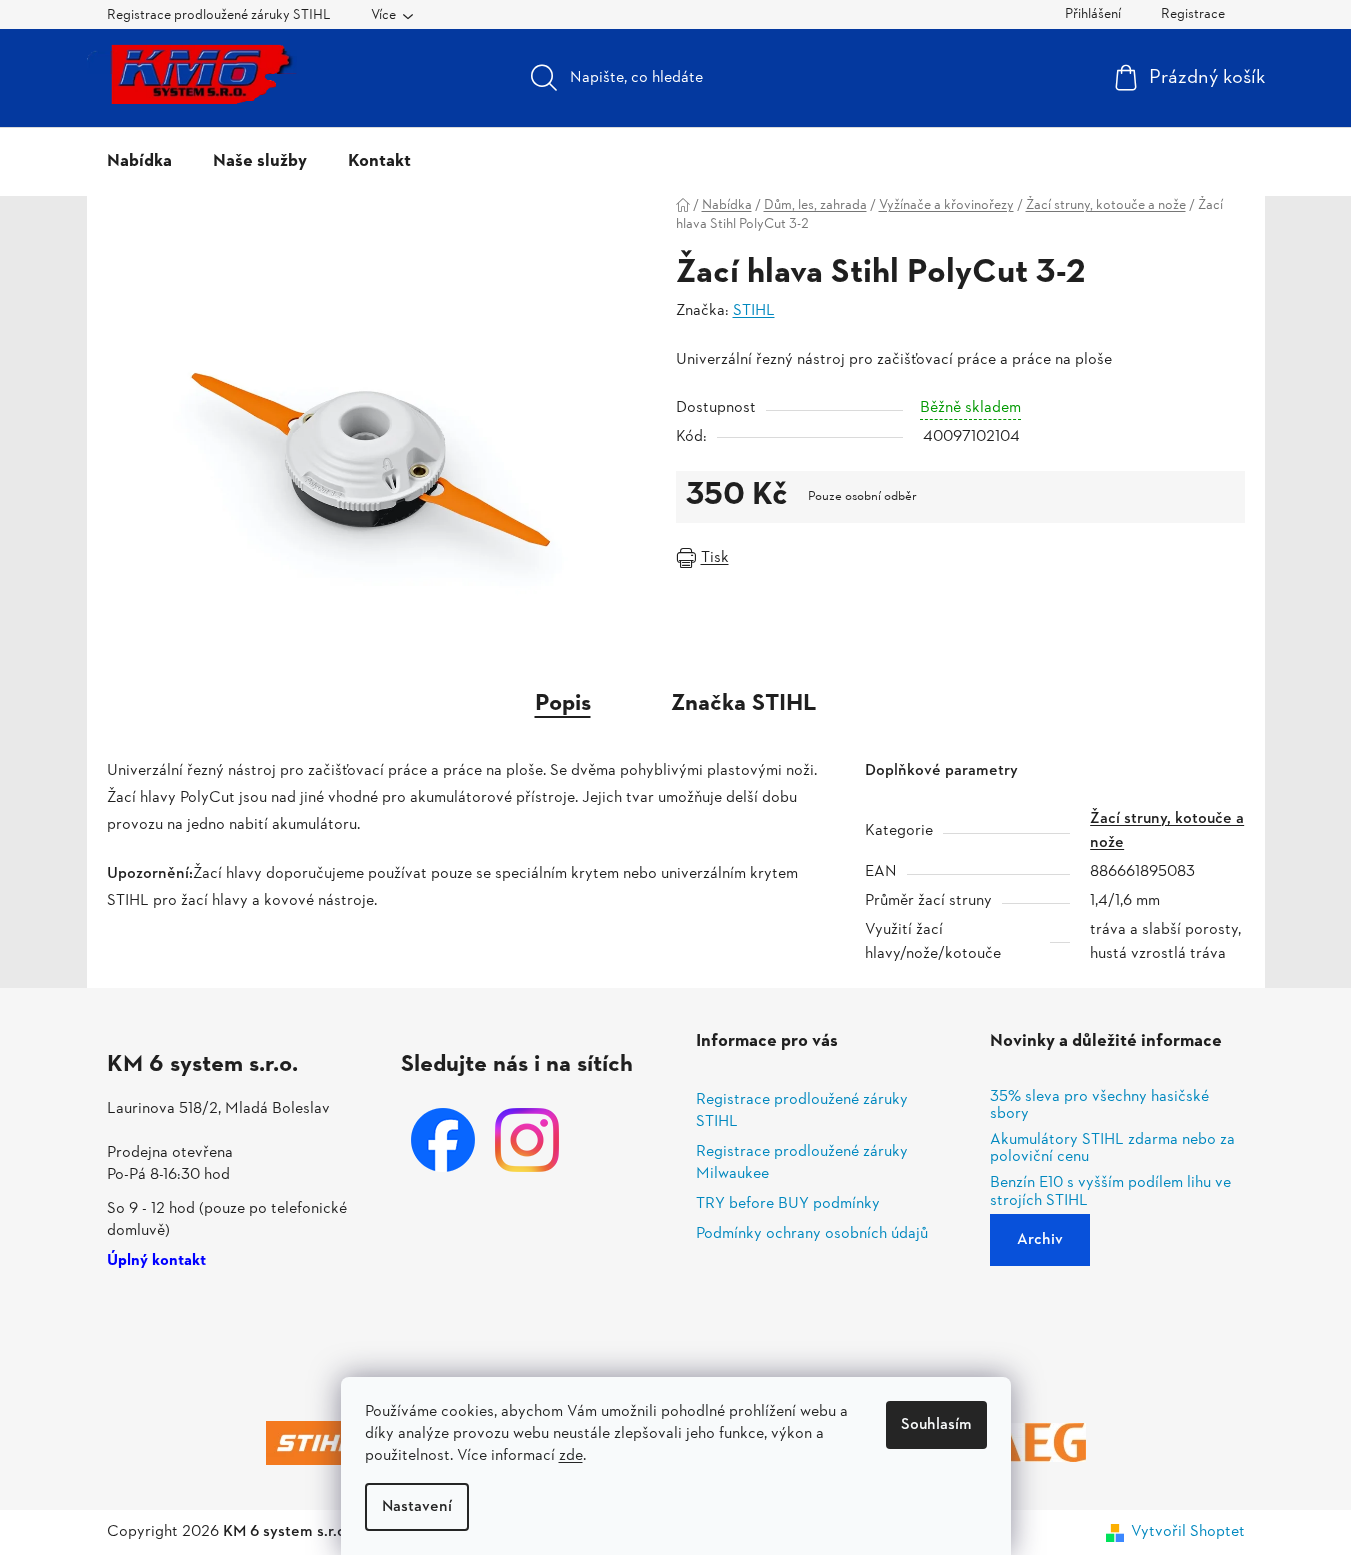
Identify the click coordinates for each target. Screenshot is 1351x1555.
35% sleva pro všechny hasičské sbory (1099, 1106)
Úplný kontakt (156, 1262)
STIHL (754, 311)
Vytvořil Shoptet (1188, 1532)
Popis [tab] (563, 704)
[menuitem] (139, 162)
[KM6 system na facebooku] (443, 1140)
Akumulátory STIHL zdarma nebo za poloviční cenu (1112, 1149)
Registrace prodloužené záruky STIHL (219, 15)
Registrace (1193, 14)
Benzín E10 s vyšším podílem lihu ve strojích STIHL (1110, 1192)
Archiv (1040, 1240)
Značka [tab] (744, 704)
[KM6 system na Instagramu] (527, 1140)
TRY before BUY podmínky (788, 1204)
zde (571, 1456)
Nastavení (417, 1507)
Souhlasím (936, 1425)
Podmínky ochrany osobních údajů (812, 1234)
